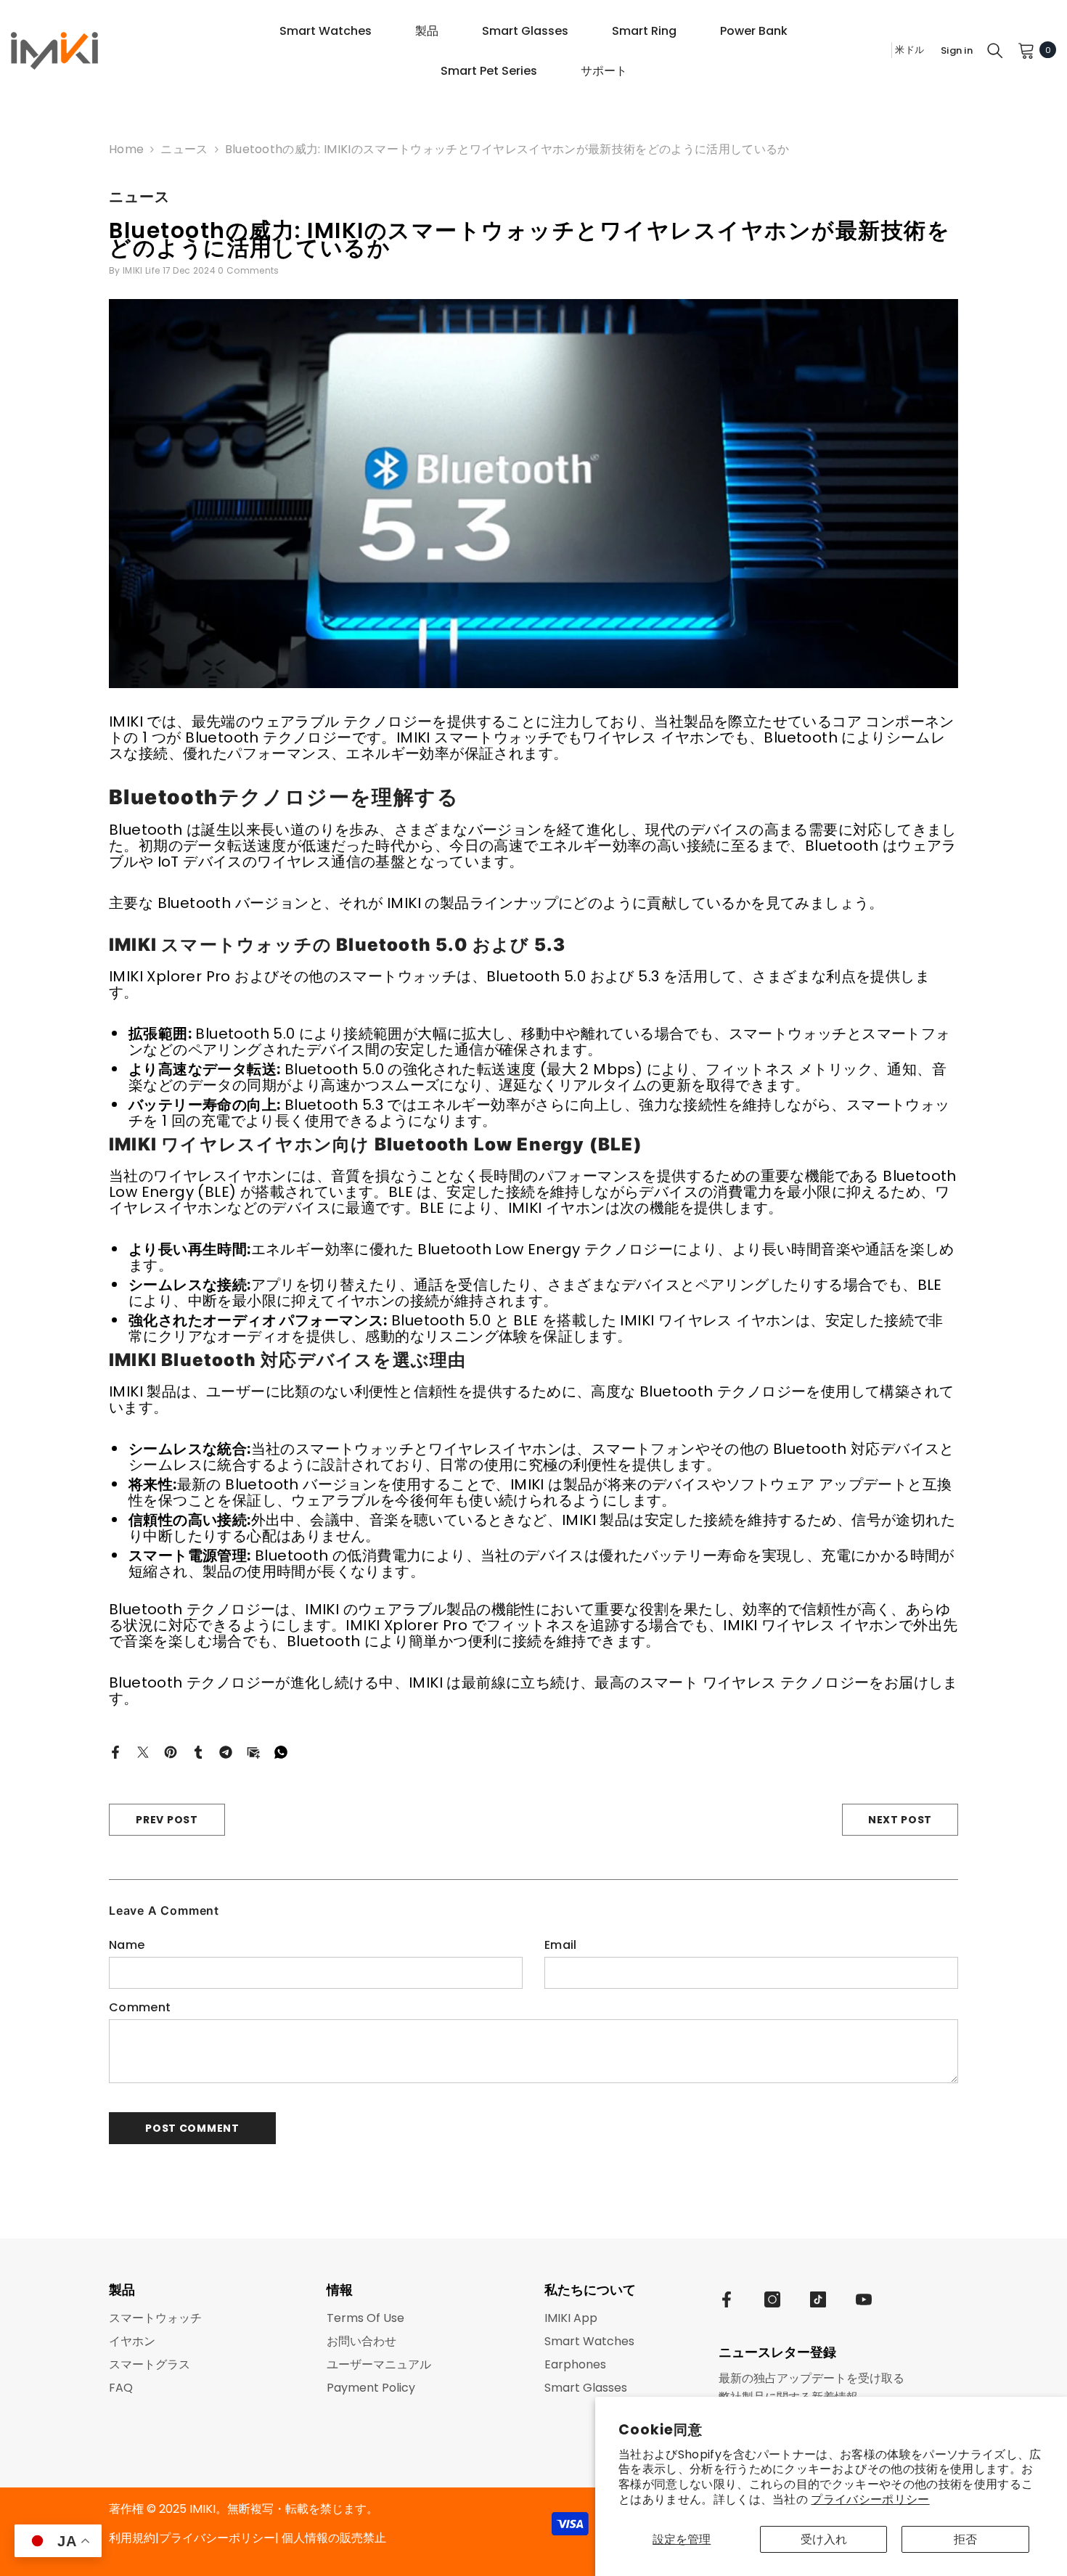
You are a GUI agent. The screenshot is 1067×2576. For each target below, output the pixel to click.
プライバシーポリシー (870, 2499)
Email (561, 1945)
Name (127, 1945)
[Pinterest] (171, 1751)
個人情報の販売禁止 (334, 2538)
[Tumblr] (198, 1751)
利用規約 (132, 2538)
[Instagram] (772, 2299)
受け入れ (824, 2539)
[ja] (875, 50)
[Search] (995, 50)
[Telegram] (226, 1751)
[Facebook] (115, 1751)
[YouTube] (864, 2299)
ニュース (184, 149)
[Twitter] (143, 1751)
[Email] (253, 1751)
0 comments (248, 270)
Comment (140, 2008)
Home (126, 150)
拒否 (965, 2539)
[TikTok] (818, 2299)
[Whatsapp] (281, 1751)
